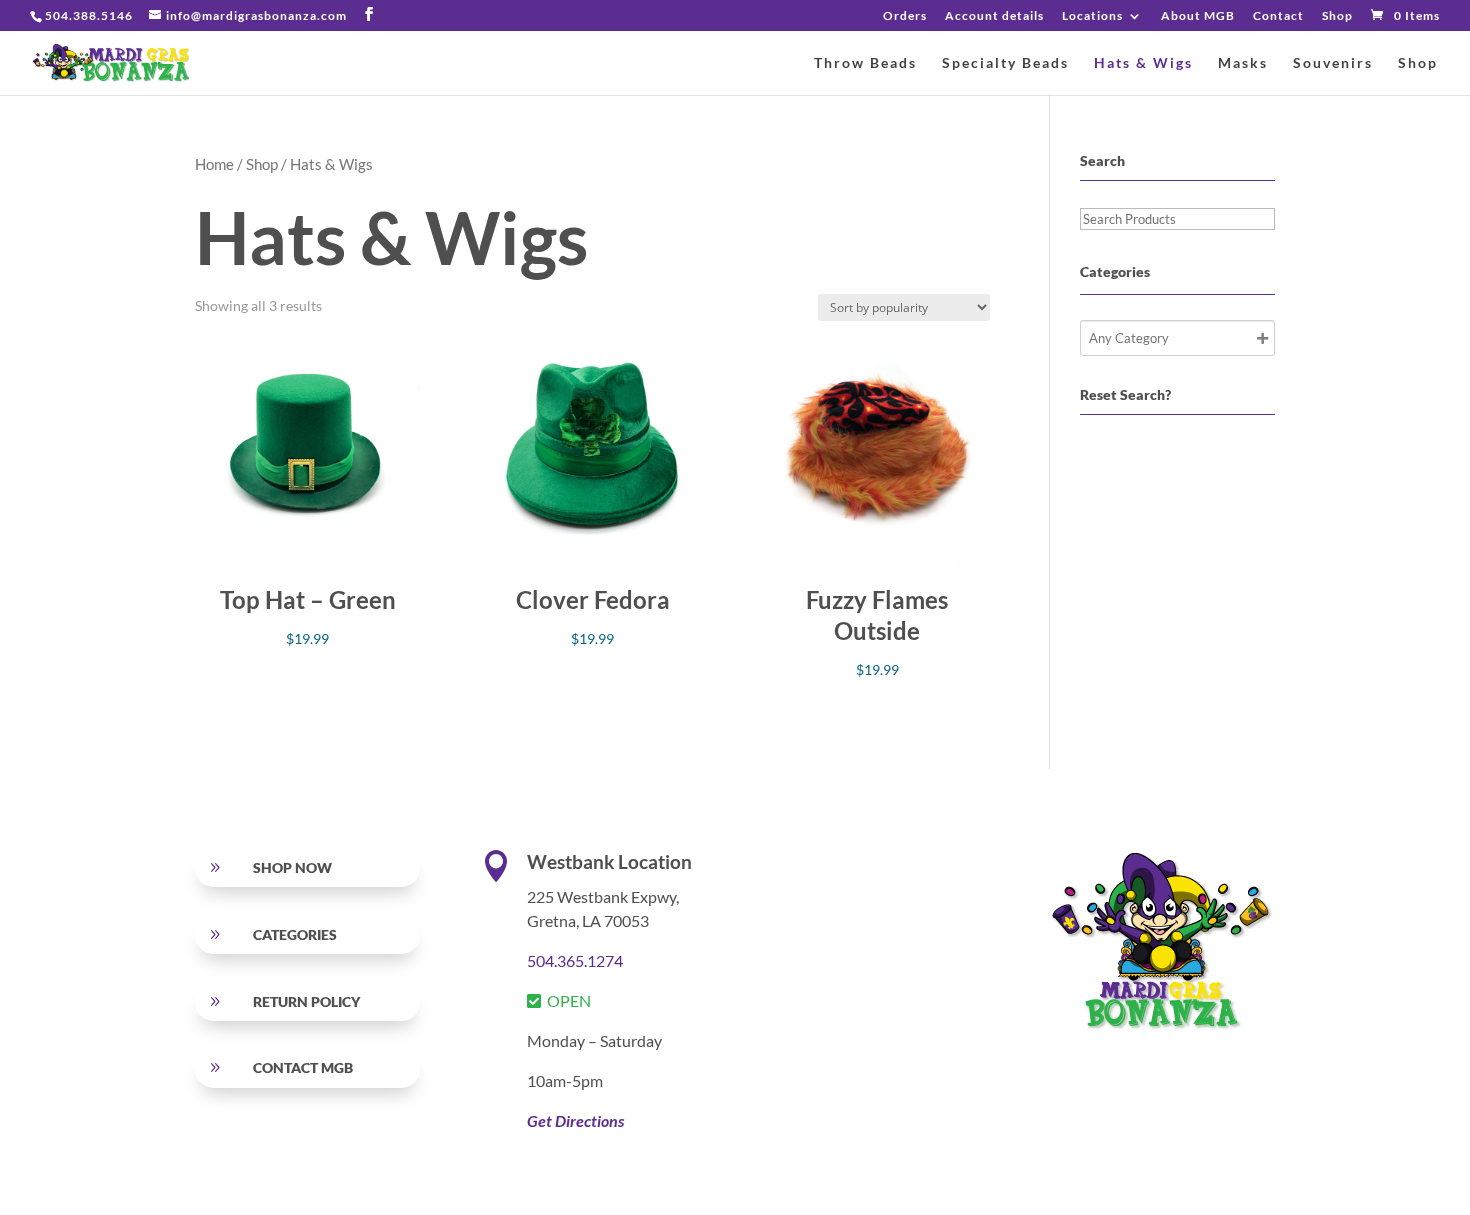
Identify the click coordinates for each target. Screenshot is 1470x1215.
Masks (1243, 63)
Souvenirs (1333, 63)
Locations (1092, 16)
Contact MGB (303, 1067)
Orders (905, 16)
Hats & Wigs (1143, 63)
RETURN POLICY (306, 1001)
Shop (1337, 16)
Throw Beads (865, 63)
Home (214, 164)
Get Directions (575, 1120)
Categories (295, 934)
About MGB (1198, 16)
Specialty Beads (1005, 63)
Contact (1278, 16)
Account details (994, 16)
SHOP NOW (292, 867)
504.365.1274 (575, 960)
